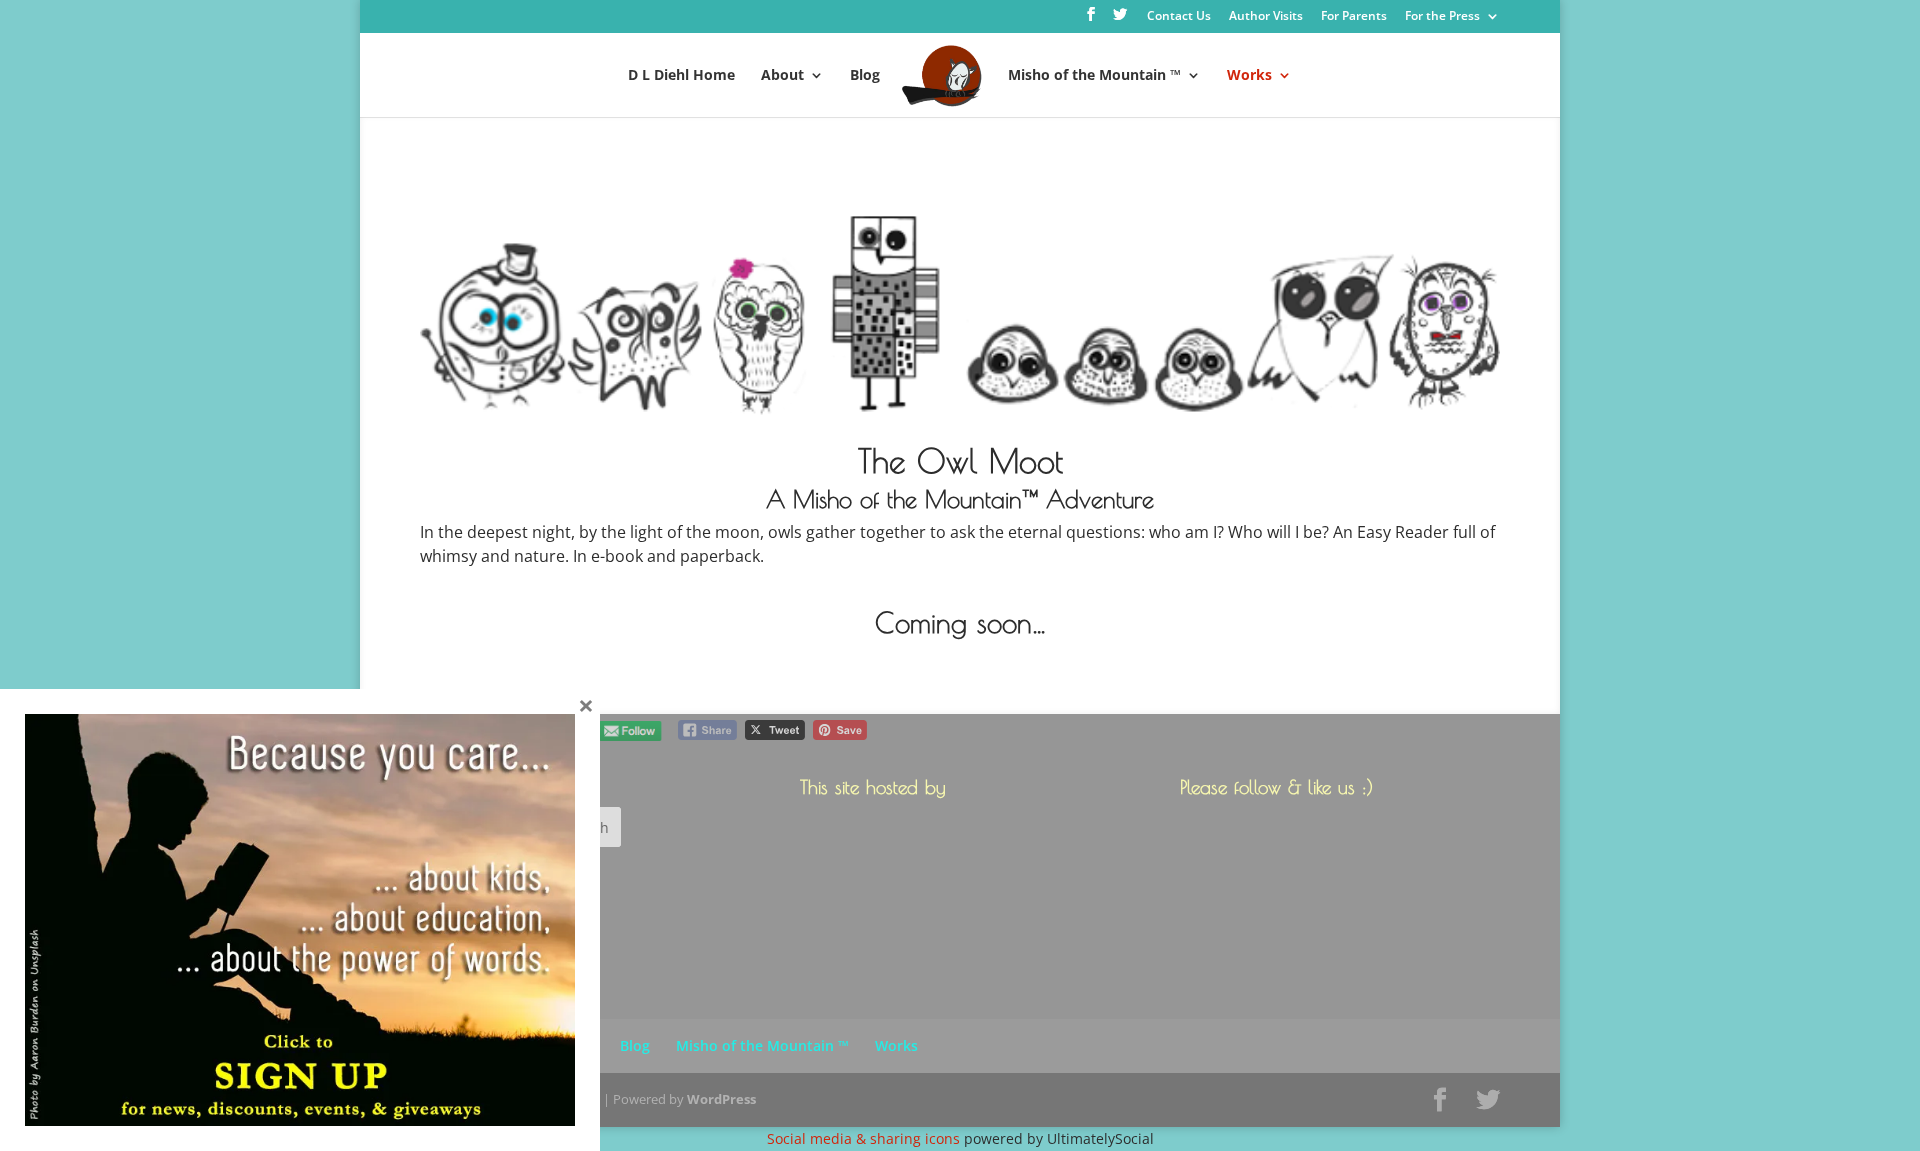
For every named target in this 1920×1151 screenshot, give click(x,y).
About (782, 76)
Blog (865, 76)
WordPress (721, 1099)
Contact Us (1179, 17)
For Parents (1354, 17)
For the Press (1442, 17)
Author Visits (1266, 17)
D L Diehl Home (681, 76)
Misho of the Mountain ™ (1094, 76)
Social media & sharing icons (865, 1138)
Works (1249, 76)
